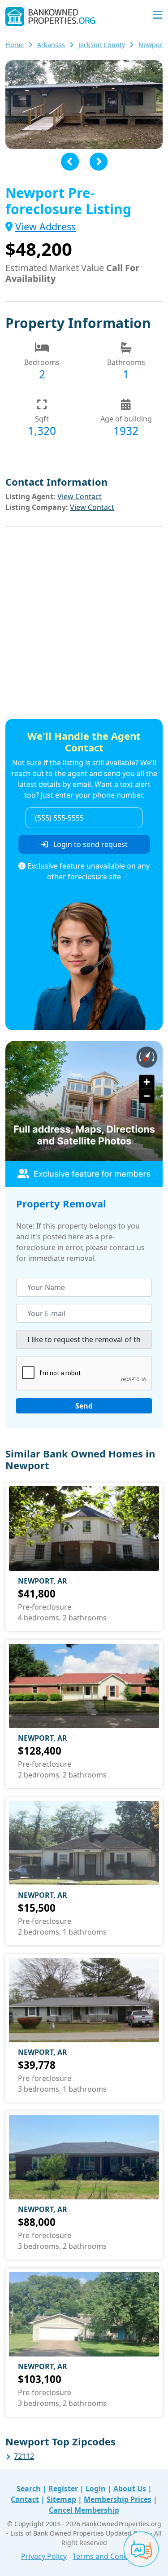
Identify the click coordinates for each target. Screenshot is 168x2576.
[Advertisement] (84, 624)
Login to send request (90, 844)
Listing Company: (37, 507)
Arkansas (51, 45)
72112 (24, 2456)
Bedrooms (42, 362)
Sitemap (61, 2499)
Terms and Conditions (110, 2556)
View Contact (80, 496)
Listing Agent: (30, 496)
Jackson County (102, 45)
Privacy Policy (44, 2556)
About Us (130, 2488)
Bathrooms (126, 362)
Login (96, 2488)
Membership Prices (118, 2499)
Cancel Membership (84, 2510)
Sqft (42, 419)
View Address (45, 226)
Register (63, 2488)
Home (15, 45)
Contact (25, 2499)
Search (29, 2488)
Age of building (126, 419)
